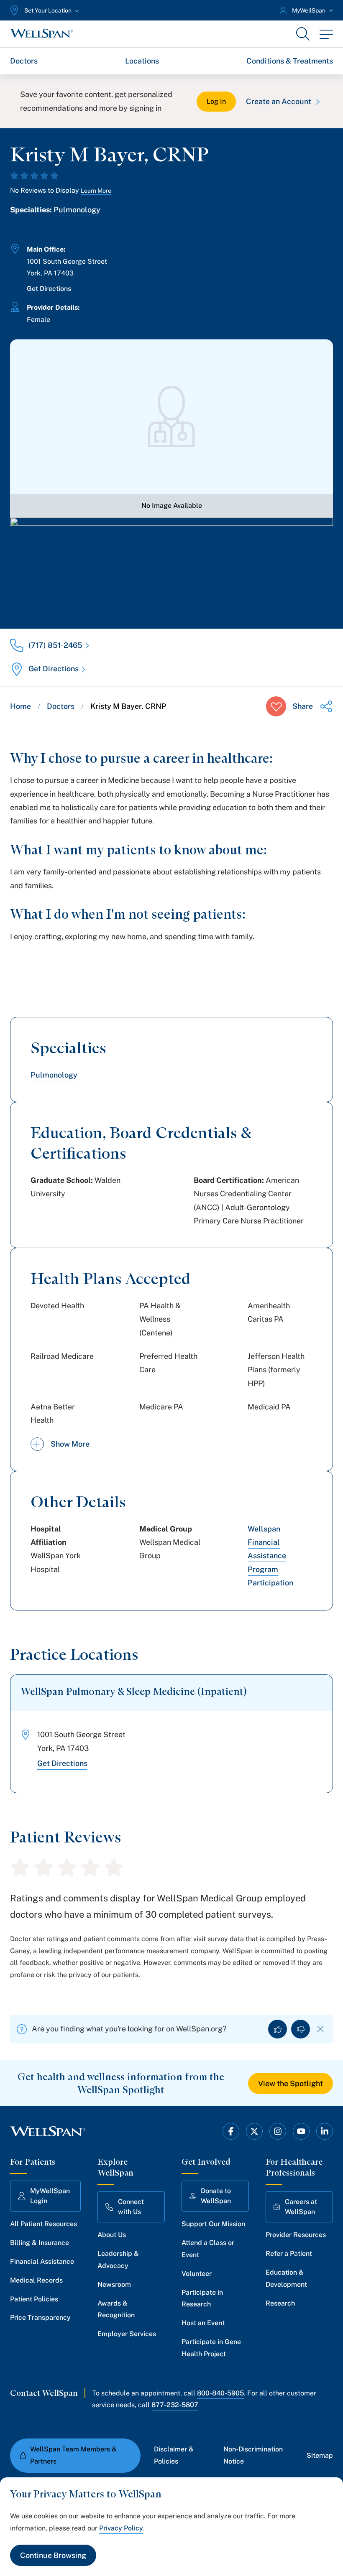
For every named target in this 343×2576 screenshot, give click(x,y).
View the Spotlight (291, 2083)
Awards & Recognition (116, 2309)
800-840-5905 (220, 2393)
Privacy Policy (121, 2528)
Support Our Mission (213, 2224)
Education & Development (286, 2278)
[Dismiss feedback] (321, 2029)
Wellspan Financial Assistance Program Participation (270, 1556)
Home (20, 706)
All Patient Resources (44, 2224)
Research (280, 2303)
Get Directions (49, 289)
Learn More (96, 191)
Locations (142, 61)
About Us (112, 2235)
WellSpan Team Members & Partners (73, 2455)
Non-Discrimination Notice (253, 2455)
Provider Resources (296, 2235)
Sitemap (320, 2455)
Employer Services (127, 2334)
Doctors (24, 61)
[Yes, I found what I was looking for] (278, 2029)
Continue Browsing (53, 2555)
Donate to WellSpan (216, 2196)
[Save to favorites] (276, 706)
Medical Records (36, 2280)
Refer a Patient (289, 2254)
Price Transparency (40, 2317)
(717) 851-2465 (55, 645)
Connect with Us (131, 2207)
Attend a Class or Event (208, 2249)
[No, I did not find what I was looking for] (301, 2029)
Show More (70, 1444)
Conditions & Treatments (290, 61)
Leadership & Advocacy (118, 2260)
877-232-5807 (175, 2405)
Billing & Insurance (40, 2243)
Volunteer (197, 2274)
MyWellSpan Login (50, 2196)
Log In (216, 101)
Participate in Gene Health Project (211, 2348)
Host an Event (203, 2323)
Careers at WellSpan (301, 2207)
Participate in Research (202, 2298)
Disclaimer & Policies (174, 2455)
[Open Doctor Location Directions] (171, 564)
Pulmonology (77, 210)
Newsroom (114, 2284)
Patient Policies (34, 2299)
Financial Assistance (42, 2261)
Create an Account (279, 101)
